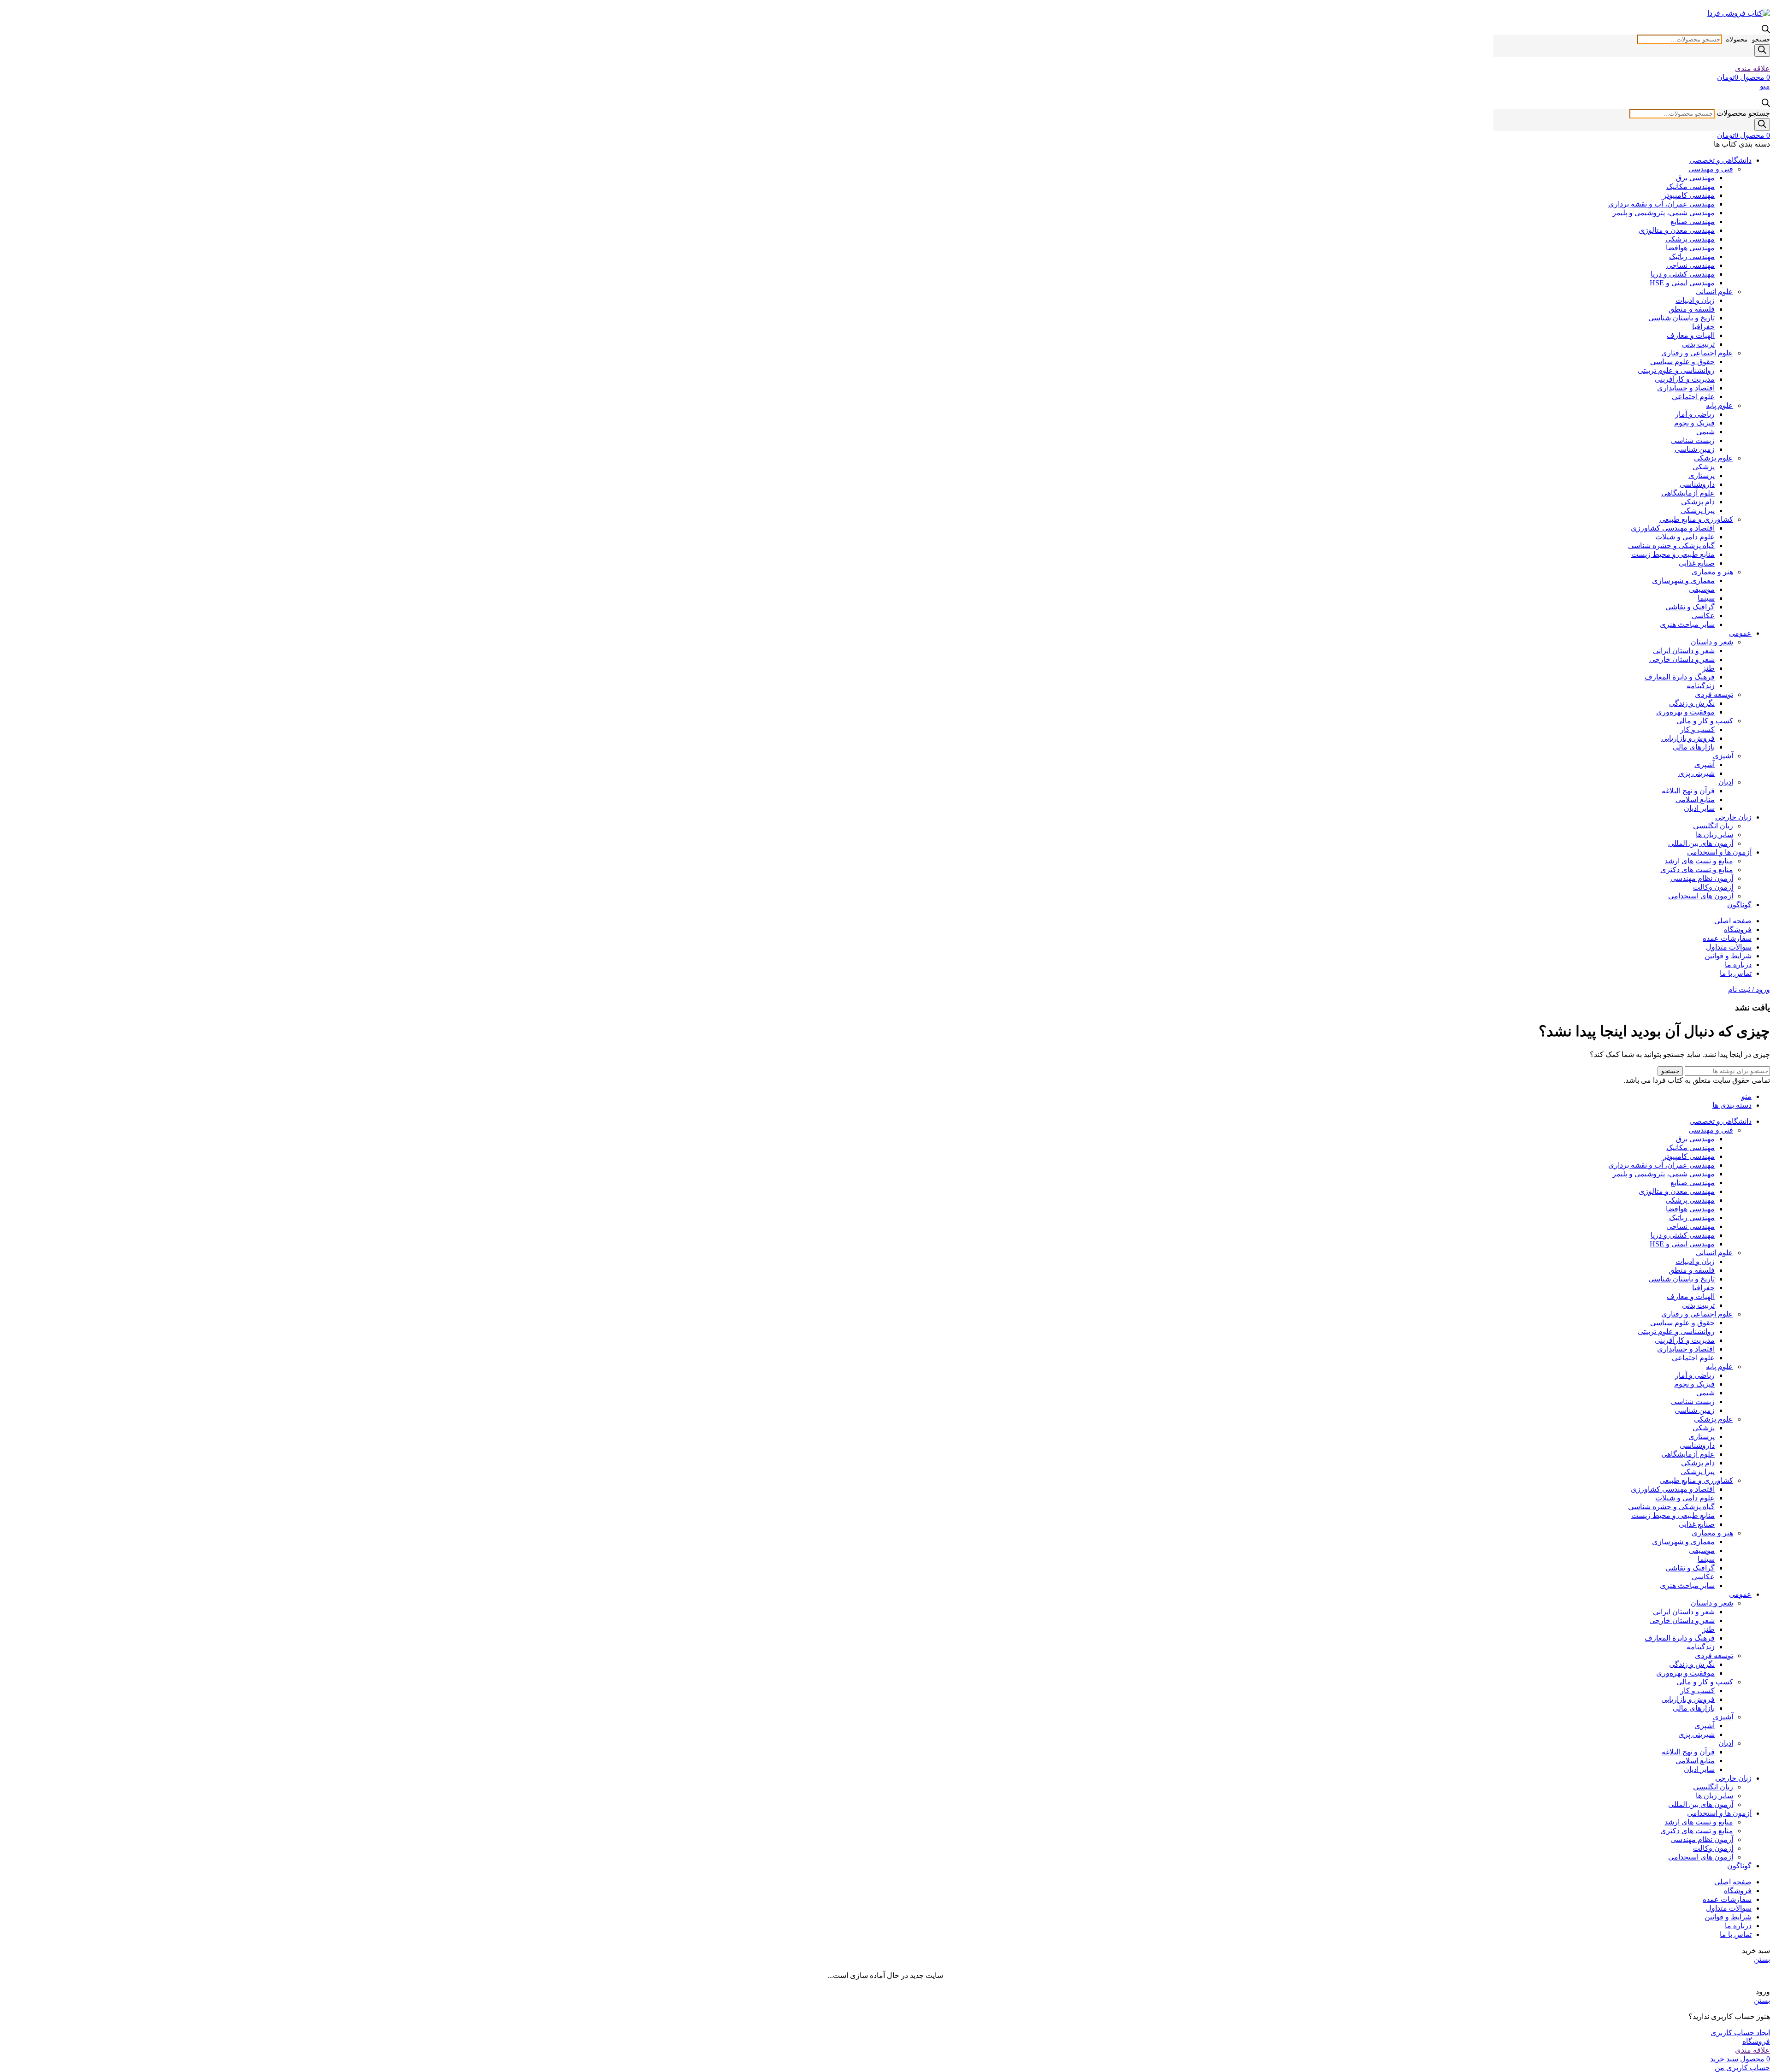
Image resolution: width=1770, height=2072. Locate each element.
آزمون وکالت (1713, 887)
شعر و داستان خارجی (1682, 659)
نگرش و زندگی (1692, 703)
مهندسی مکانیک (1690, 186)
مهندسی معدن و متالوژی (1677, 230)
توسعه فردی (1714, 694)
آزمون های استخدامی (1701, 896)
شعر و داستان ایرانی (1684, 651)
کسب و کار (1697, 729)
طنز (1708, 668)
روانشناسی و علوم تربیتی (1676, 370)
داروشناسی (1697, 484)
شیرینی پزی (1696, 773)
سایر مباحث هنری (1687, 624)
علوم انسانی (1714, 292)
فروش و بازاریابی (1688, 738)
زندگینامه (1701, 686)
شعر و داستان (1712, 642)
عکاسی (1703, 616)
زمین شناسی (1695, 449)
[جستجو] (1762, 50)
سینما (1706, 598)
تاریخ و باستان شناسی (1681, 318)
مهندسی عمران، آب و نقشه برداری (1661, 204)
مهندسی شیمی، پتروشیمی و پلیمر (1664, 213)
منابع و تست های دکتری (1697, 870)
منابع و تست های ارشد (1699, 861)
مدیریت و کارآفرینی (1685, 379)
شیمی (1705, 432)
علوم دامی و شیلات (1685, 537)
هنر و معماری (1712, 572)
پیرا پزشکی (1698, 511)
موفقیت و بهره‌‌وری (1685, 712)
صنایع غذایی (1697, 563)
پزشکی (1704, 467)
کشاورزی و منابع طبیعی (1696, 519)
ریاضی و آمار (1695, 414)
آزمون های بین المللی (1701, 843)
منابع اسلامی (1695, 800)
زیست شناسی (1693, 440)
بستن (1762, 1959)
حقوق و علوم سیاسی (1682, 362)
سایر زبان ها (1714, 835)
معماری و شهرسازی (1683, 581)
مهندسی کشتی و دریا (1683, 274)
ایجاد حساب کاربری (1740, 2033)
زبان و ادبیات (1695, 300)
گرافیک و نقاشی (1690, 607)
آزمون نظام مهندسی (1702, 878)
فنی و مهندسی (1711, 169)
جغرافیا (1703, 327)
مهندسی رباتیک (1692, 257)
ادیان (1726, 782)
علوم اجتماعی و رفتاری (1697, 353)
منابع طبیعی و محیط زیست (1673, 554)
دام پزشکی (1698, 502)
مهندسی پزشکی (1690, 239)
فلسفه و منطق (1692, 309)
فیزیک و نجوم (1694, 423)
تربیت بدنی (1698, 344)
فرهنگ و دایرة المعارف (1680, 677)
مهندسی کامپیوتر (1689, 195)
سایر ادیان (1699, 808)
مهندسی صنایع (1693, 221)
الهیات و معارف (1691, 335)
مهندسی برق (1695, 178)
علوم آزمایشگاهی (1688, 493)
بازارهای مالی (1694, 747)
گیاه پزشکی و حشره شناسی (1671, 546)
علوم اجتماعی (1693, 397)
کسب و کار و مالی (1705, 721)
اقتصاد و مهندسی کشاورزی (1673, 528)
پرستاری (1702, 475)
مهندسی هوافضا (1690, 248)
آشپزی (1723, 756)
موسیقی (1702, 589)
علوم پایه (1720, 405)
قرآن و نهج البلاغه (1688, 791)
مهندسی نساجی (1690, 265)
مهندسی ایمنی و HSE (1682, 283)
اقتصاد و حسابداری (1686, 388)
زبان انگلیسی (1713, 826)
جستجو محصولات (1748, 39)
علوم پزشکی (1714, 458)
